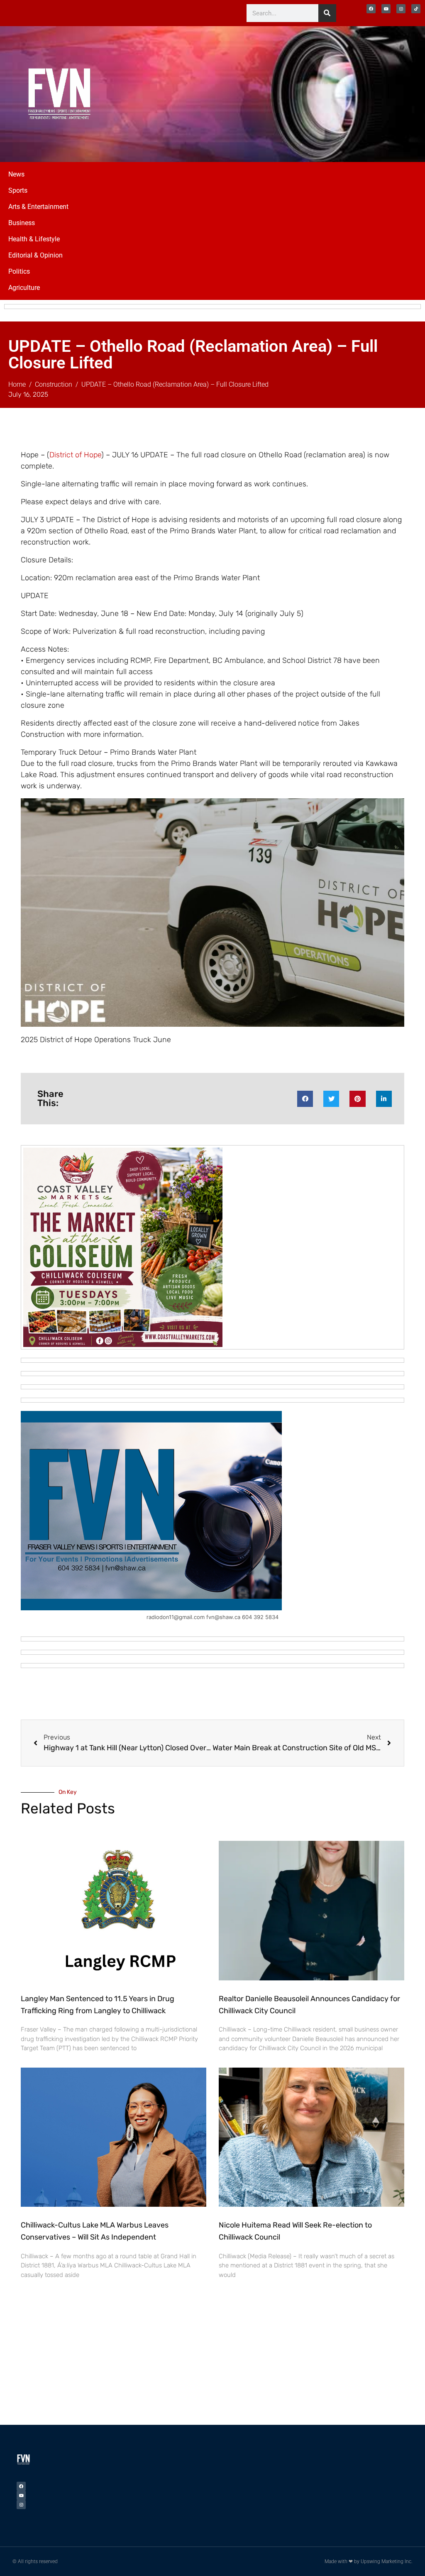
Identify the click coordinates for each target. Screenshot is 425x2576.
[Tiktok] (416, 9)
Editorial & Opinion (35, 255)
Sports (18, 190)
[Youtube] (386, 9)
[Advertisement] (333, 93)
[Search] (327, 13)
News (16, 174)
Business (22, 223)
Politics (19, 271)
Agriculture (24, 288)
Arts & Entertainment (38, 207)
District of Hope (75, 455)
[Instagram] (401, 9)
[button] (305, 1099)
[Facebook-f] (371, 9)
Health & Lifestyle (34, 239)
